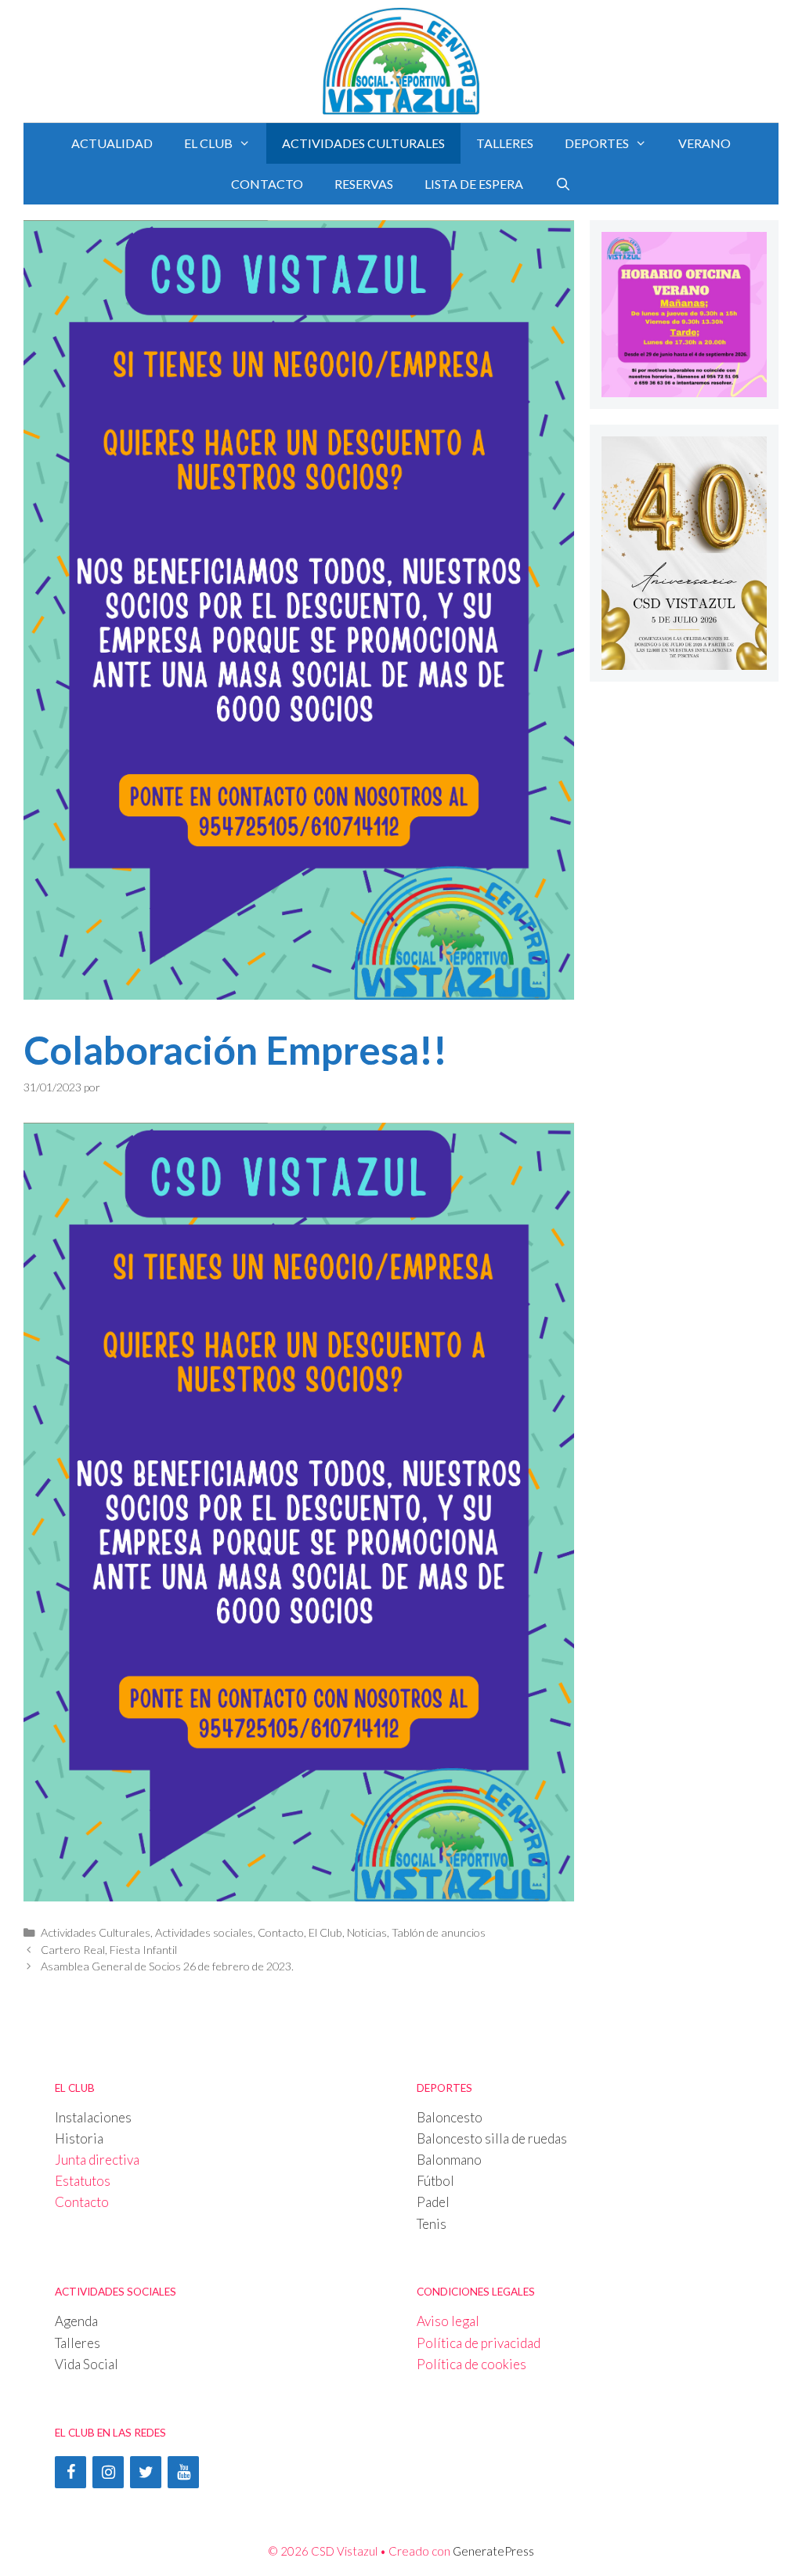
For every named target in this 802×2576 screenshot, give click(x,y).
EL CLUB (208, 143)
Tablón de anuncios (439, 1932)
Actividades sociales (204, 1932)
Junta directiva (97, 2160)
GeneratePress (493, 2551)
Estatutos (83, 2181)
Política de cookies (471, 2364)
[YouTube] (183, 2472)
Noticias (367, 1932)
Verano (704, 143)
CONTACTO (267, 184)
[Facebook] (70, 2472)
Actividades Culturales (96, 1932)
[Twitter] (146, 2472)
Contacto (281, 1932)
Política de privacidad (479, 2343)
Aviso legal (448, 2321)
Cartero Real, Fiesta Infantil (109, 1950)
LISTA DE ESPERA (474, 184)
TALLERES (505, 143)
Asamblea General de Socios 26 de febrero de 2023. (167, 1966)
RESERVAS (364, 184)
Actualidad (112, 143)
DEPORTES (597, 143)
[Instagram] (108, 2472)
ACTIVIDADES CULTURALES (363, 143)
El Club (325, 1932)
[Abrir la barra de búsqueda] (563, 184)
